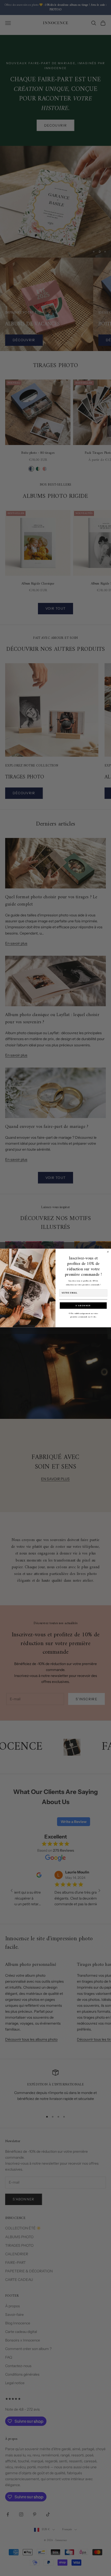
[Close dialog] (108, 1252)
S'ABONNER (83, 1305)
